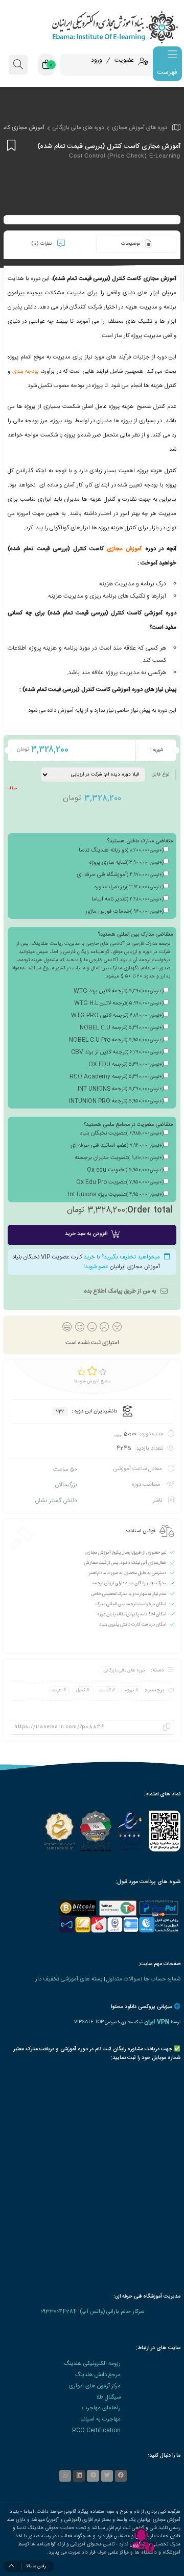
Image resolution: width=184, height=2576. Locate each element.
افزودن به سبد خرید (86, 1234)
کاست (105, 1690)
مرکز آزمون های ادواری (95, 2386)
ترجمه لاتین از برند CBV (117, 1052)
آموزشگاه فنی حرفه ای (120, 875)
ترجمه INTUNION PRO (116, 1101)
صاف (12, 788)
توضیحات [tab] (131, 244)
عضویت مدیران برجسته (119, 1158)
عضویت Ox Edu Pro (120, 1182)
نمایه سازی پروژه (126, 863)
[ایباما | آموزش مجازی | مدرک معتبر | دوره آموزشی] (92, 27)
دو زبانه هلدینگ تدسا (121, 851)
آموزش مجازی (124, 549)
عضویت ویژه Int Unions (116, 1195)
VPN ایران (157, 2022)
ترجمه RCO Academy (117, 1077)
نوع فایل (160, 775)
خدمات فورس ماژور (124, 912)
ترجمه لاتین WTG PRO (117, 1016)
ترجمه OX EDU (126, 1065)
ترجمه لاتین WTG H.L (119, 1003)
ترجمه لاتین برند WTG (119, 991)
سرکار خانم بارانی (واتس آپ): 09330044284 (92, 2312)
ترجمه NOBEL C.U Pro (116, 1040)
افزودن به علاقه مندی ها (10, 145)
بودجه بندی (26, 371)
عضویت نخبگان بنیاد (122, 1134)
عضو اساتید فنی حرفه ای (117, 1146)
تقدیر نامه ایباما (128, 899)
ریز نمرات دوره (129, 887)
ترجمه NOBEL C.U (122, 1028)
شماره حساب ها (162, 1979)
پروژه (129, 1690)
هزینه (57, 1690)
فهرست (167, 72)
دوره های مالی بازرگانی (78, 128)
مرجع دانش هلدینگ (98, 2375)
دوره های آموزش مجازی (140, 128)
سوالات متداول (123, 1979)
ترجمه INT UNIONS (121, 1089)
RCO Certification (96, 2430)
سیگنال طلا (108, 2397)
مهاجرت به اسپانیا (100, 2419)
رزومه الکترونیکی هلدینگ (92, 2364)
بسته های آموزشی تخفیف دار (69, 1979)
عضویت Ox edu (125, 1170)
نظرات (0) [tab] (42, 244)
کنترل (81, 1690)
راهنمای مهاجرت (101, 2408)
